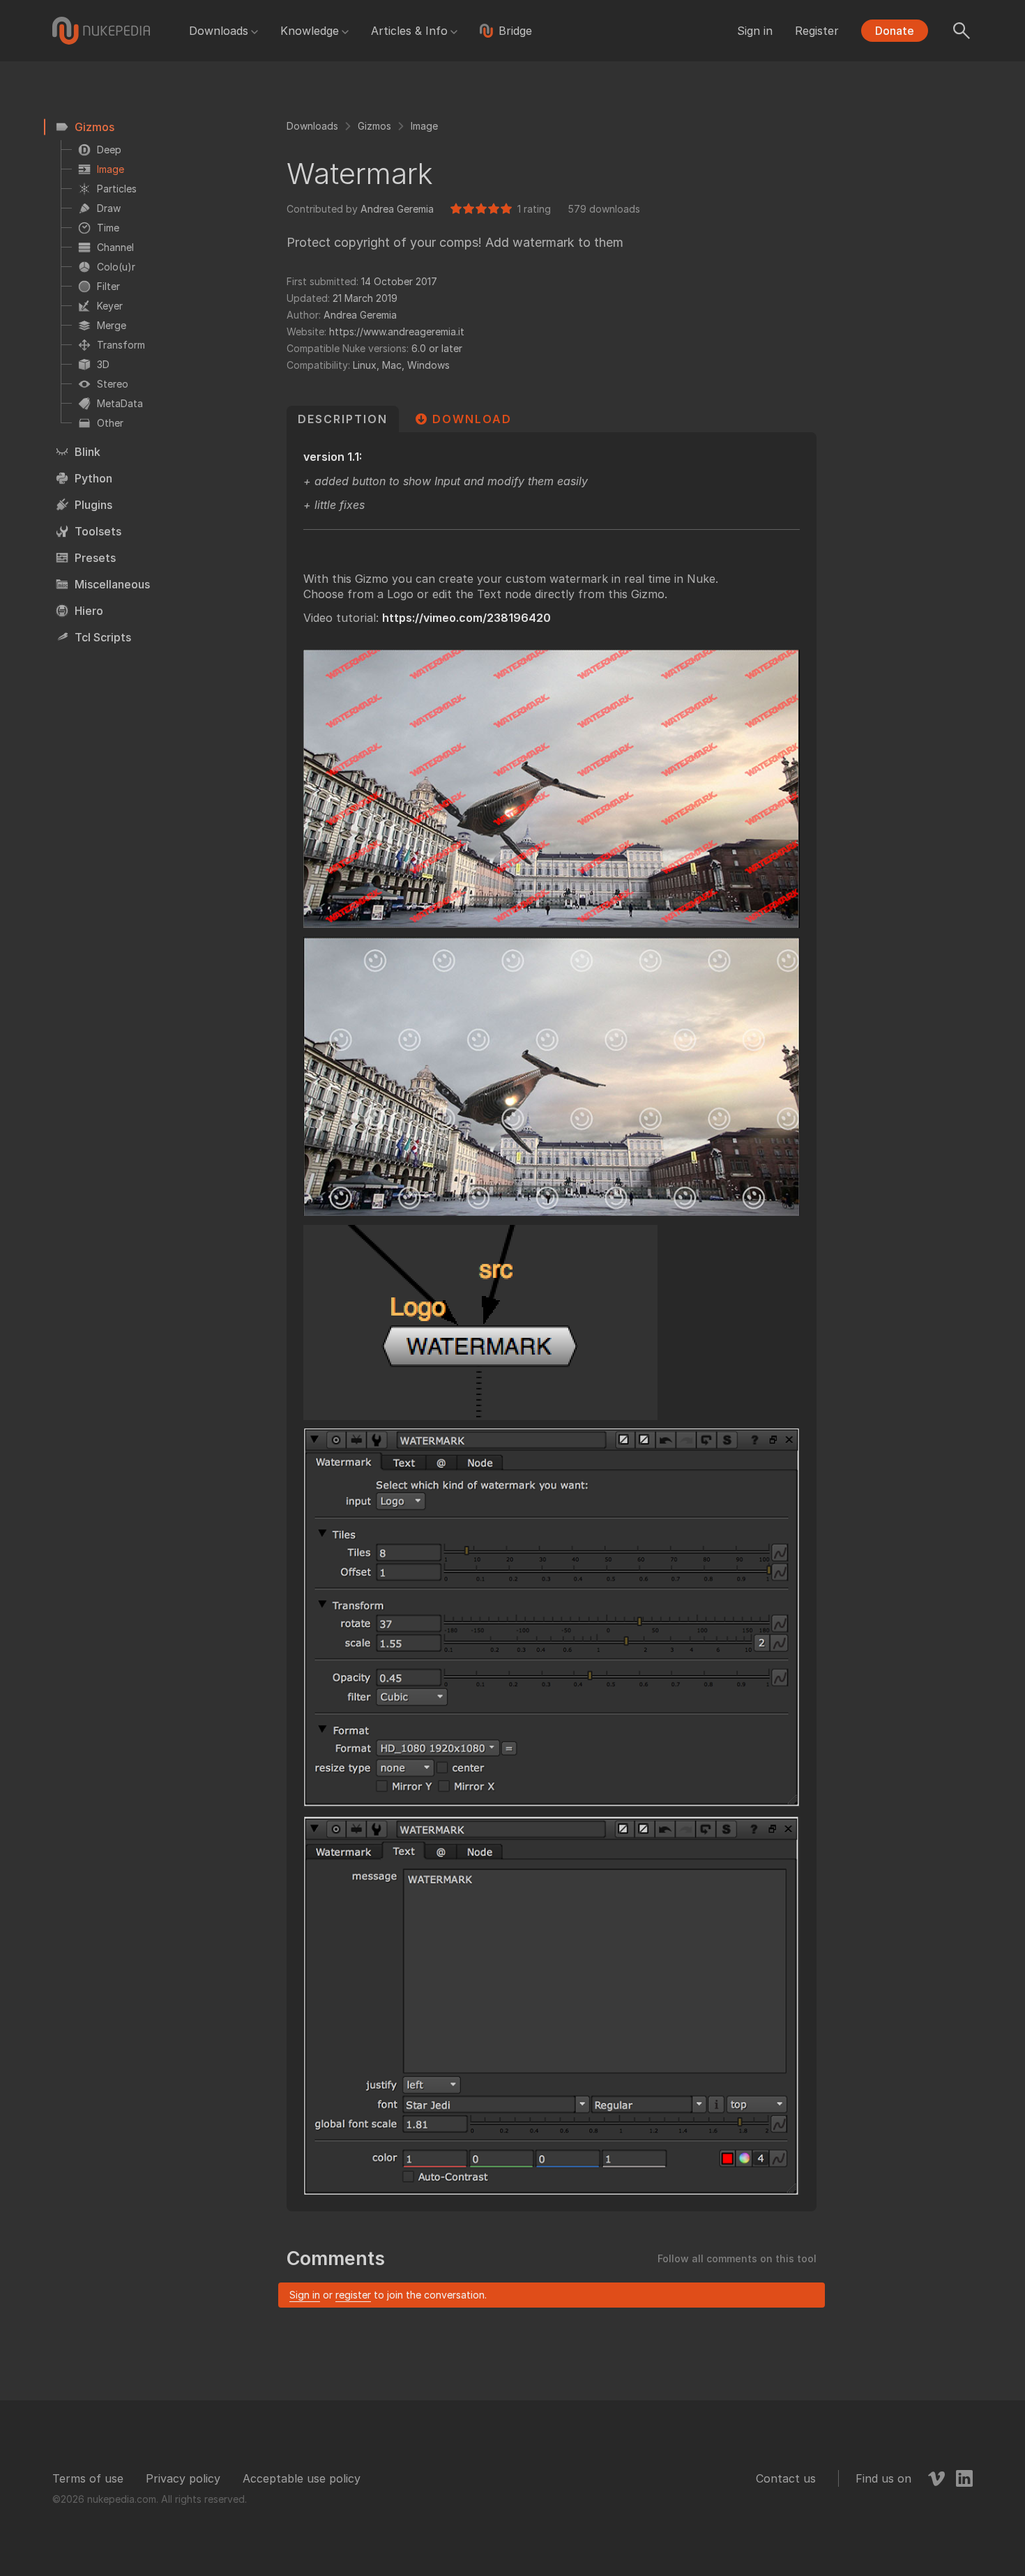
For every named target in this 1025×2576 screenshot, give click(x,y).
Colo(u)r (116, 267)
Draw (109, 208)
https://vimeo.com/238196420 (466, 618)
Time (108, 228)
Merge (112, 325)
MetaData (120, 403)
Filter (108, 286)
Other (110, 423)
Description (343, 419)
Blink (88, 452)
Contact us (786, 2478)
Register (817, 31)
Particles (117, 189)
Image (111, 169)
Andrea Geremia (397, 209)
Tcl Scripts (103, 637)
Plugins (93, 505)
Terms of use (88, 2478)
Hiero (89, 611)
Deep (109, 150)
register (353, 2295)
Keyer (110, 306)
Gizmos (94, 127)
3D (103, 364)
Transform (121, 345)
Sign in (755, 31)
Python (93, 478)
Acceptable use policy (302, 2478)
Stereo (113, 384)
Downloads (219, 31)
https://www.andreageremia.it (397, 331)
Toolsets (98, 531)
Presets (95, 558)
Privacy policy (183, 2478)
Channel (115, 247)
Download (472, 419)
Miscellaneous (112, 584)
